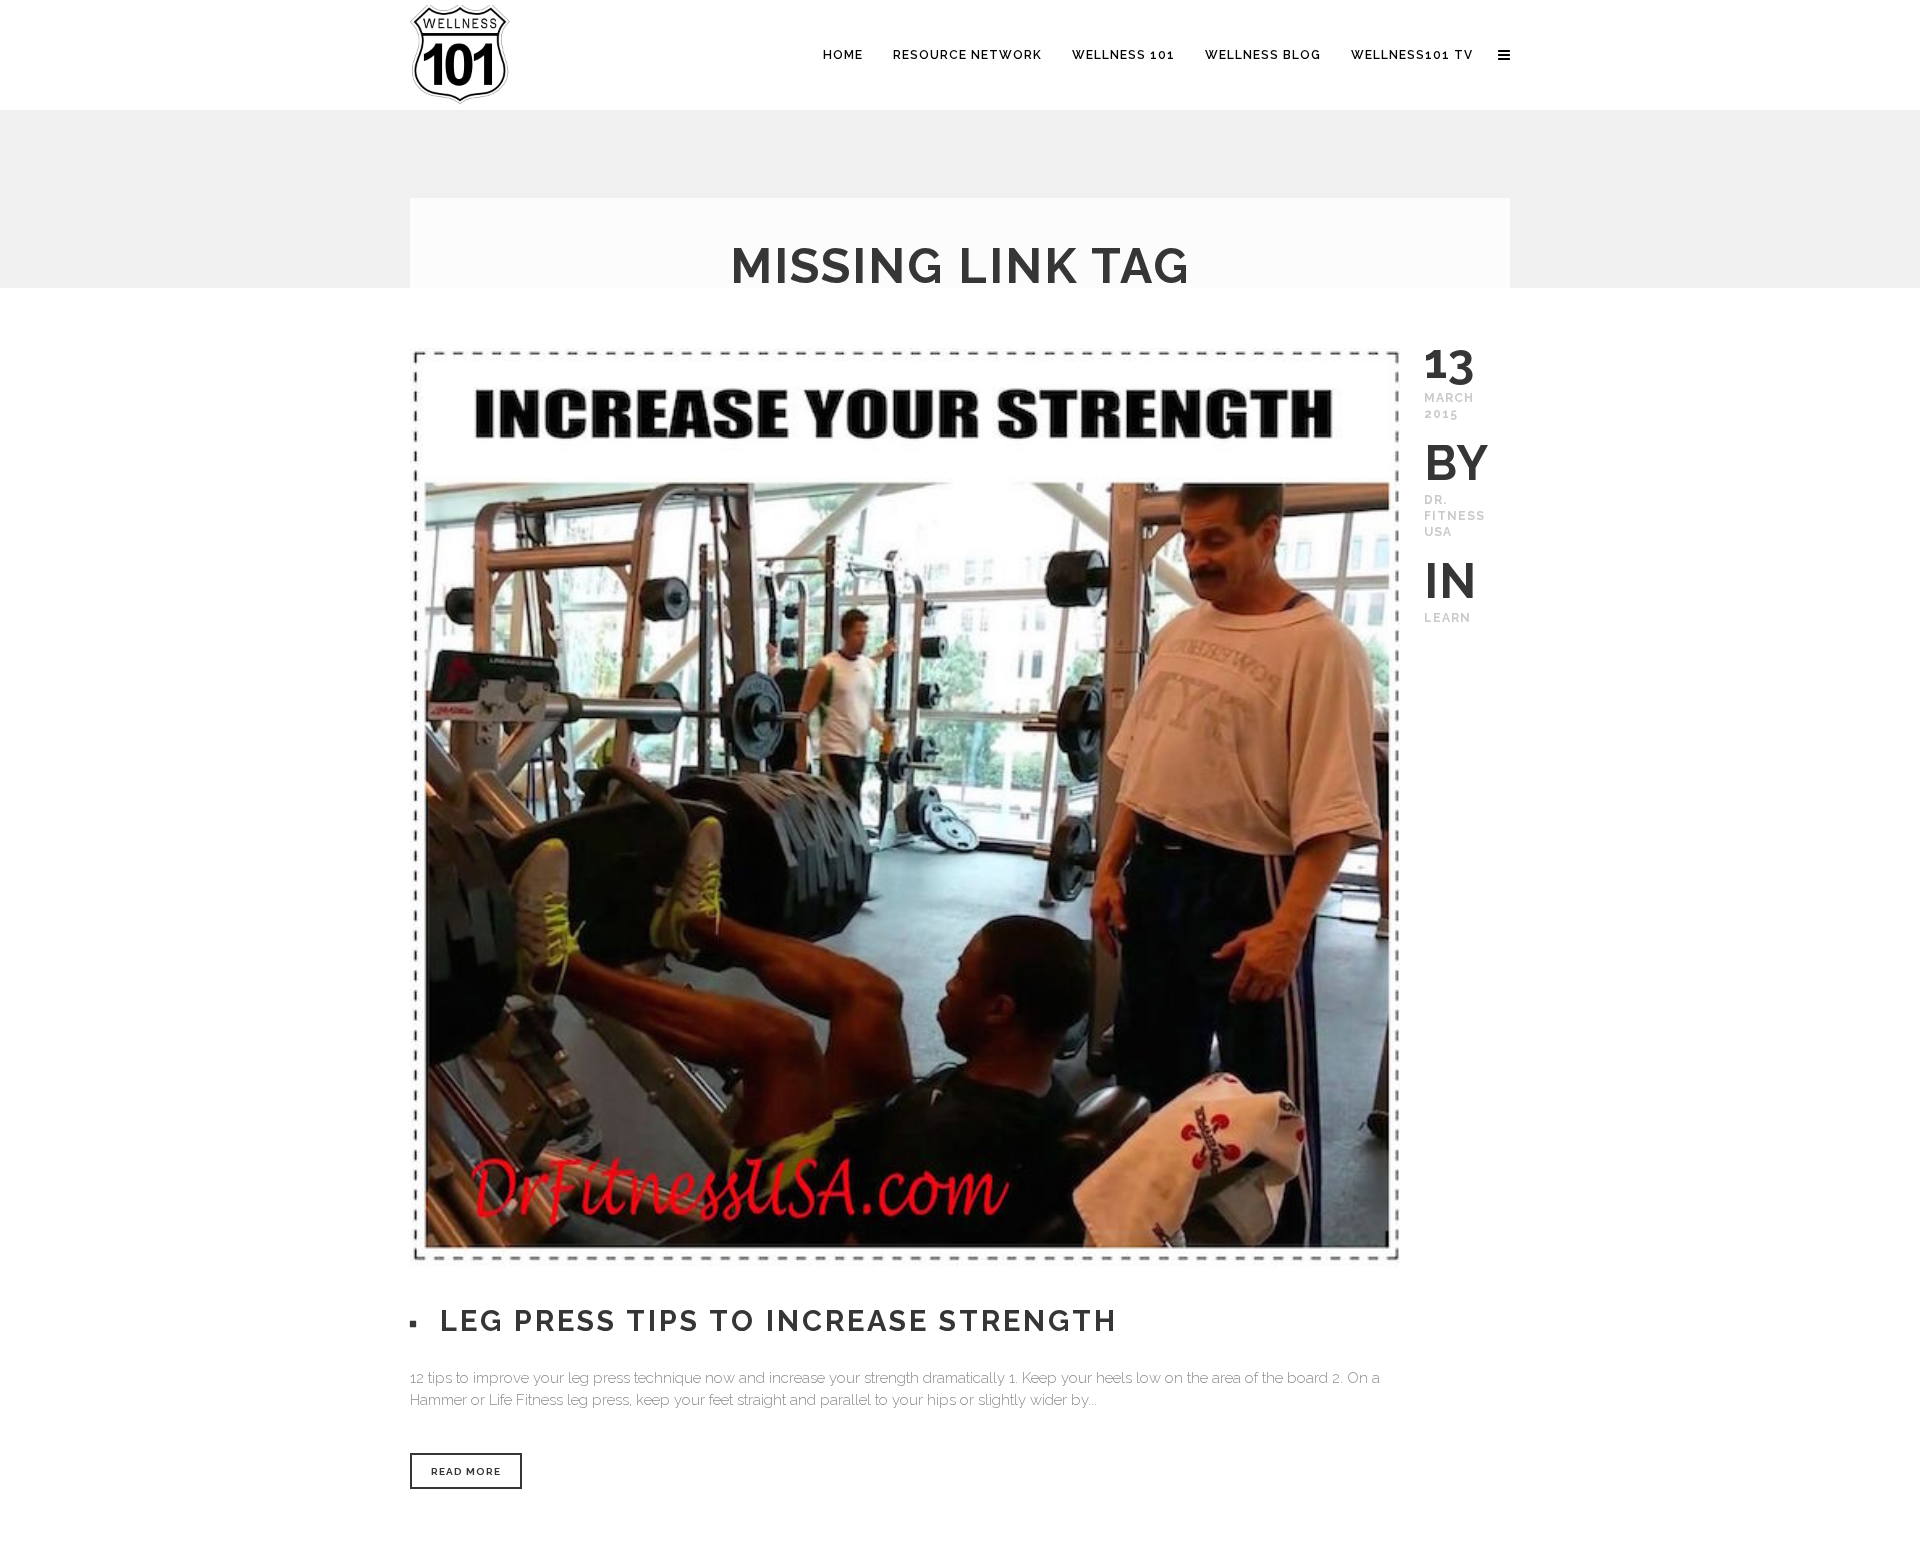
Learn (1447, 618)
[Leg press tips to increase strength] (905, 808)
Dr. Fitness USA (1454, 516)
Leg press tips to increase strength (779, 1321)
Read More (466, 1471)
